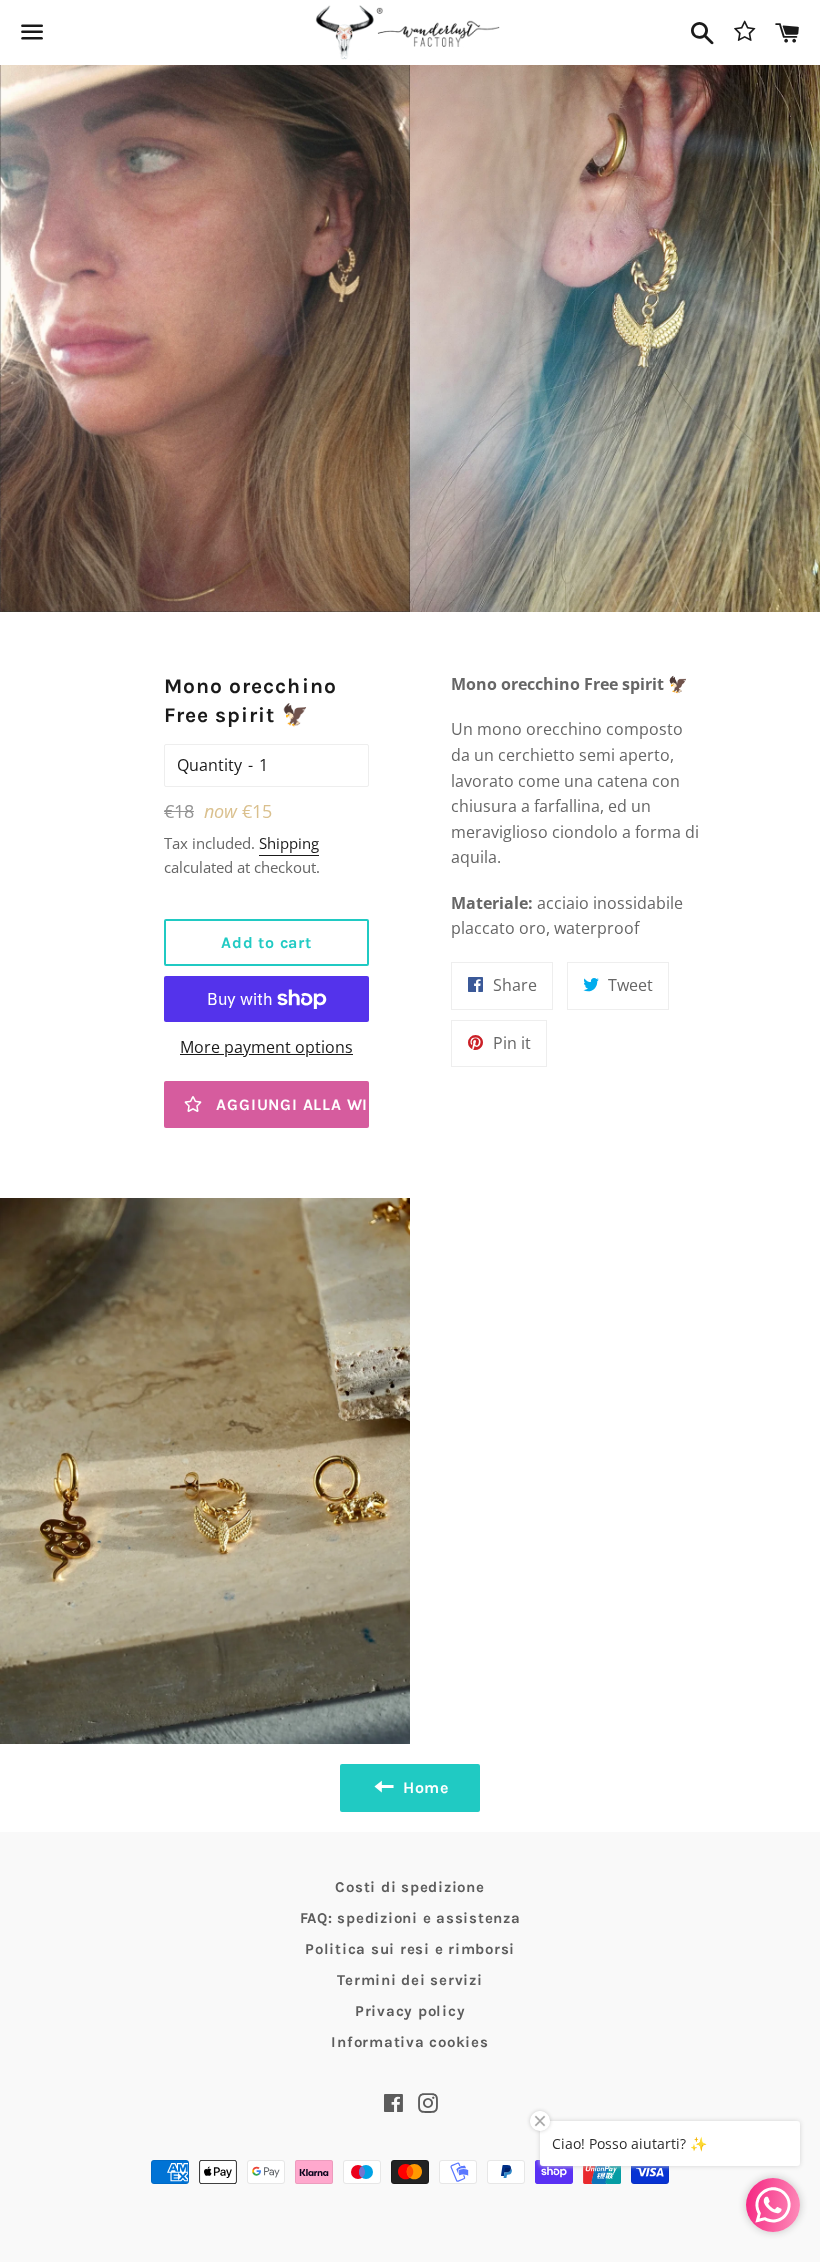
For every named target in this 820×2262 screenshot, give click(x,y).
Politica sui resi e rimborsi (410, 1949)
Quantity (209, 765)
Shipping (289, 843)
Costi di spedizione (409, 1887)
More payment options (266, 1047)
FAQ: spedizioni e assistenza (410, 1918)
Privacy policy (410, 2011)
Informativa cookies (409, 2042)
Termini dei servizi (409, 1980)
